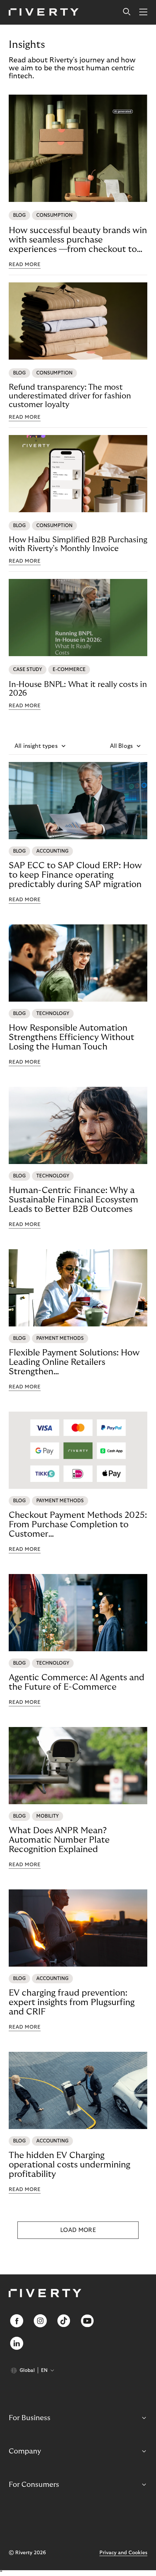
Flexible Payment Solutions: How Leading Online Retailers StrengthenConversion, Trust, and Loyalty (74, 1362)
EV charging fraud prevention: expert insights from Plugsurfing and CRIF (72, 2002)
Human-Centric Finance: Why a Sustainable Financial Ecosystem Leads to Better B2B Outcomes (73, 1200)
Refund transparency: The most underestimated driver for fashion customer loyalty (70, 396)
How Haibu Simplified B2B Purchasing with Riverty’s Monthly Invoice (78, 544)
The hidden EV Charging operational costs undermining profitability (69, 2165)
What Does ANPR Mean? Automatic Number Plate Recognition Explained (59, 1840)
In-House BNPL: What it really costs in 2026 (78, 689)
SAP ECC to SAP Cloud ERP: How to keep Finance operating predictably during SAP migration (75, 875)
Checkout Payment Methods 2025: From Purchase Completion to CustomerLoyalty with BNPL (78, 1525)
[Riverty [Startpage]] (44, 13)
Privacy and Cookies (123, 2553)
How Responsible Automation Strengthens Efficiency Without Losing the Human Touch (71, 1037)
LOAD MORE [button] (78, 2230)
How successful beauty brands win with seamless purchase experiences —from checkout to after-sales (78, 240)
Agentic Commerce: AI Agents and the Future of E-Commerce (77, 1682)
